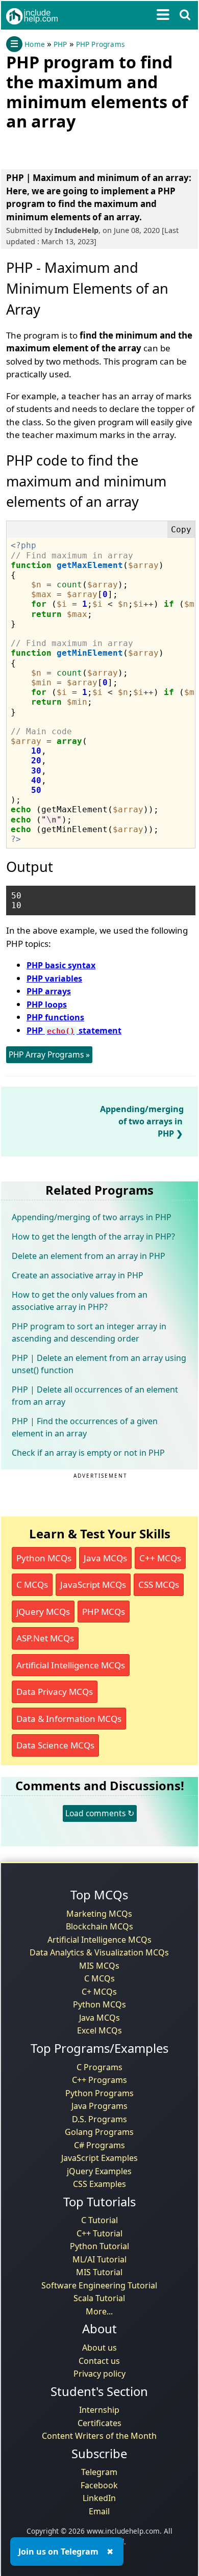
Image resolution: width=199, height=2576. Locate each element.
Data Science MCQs (55, 1745)
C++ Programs (99, 2080)
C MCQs (32, 1585)
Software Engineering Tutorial (99, 2285)
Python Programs (99, 2093)
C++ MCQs (160, 1558)
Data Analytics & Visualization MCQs (99, 1952)
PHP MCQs (104, 1612)
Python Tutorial (99, 2246)
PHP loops (47, 1004)
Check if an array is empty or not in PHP (88, 1453)
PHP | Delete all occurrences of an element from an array (95, 1396)
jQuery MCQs (43, 1612)
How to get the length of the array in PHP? (93, 1237)
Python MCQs (44, 1558)
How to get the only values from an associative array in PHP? (80, 1301)
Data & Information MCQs (69, 1719)
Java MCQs (105, 1558)
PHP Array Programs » (49, 1054)
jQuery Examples (99, 2171)
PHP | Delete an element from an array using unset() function (99, 1364)
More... (99, 2311)
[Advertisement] (88, 148)
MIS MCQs (99, 1966)
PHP (60, 44)
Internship (99, 2410)
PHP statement (74, 1031)
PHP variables (54, 978)
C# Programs (99, 2145)
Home (35, 44)
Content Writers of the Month (99, 2436)
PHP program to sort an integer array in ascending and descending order (89, 1332)
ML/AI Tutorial (99, 2259)
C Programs (99, 2067)
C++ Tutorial (99, 2233)
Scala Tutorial (99, 2298)
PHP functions (55, 1017)
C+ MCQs (99, 1992)
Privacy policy (99, 2374)
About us (99, 2348)
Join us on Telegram (58, 2552)
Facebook (99, 2485)
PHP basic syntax (61, 965)
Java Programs (99, 2106)
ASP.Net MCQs (45, 1638)
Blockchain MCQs (99, 1926)
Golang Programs (99, 2132)
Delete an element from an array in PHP (89, 1256)
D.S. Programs (99, 2119)
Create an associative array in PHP (78, 1275)
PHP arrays (49, 991)
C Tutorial (99, 2220)
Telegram (99, 2472)
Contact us (99, 2361)
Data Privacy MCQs (55, 1692)
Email (99, 2511)
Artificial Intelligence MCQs (71, 1665)
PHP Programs (100, 44)
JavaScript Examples (99, 2158)
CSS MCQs (159, 1585)
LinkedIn (99, 2498)
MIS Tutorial (99, 2272)
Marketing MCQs (99, 1914)
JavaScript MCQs (93, 1585)
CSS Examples (99, 2184)
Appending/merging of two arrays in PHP (142, 1121)
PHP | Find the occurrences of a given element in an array (85, 1427)
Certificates (99, 2423)
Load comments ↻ (100, 1813)
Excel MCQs (99, 2030)
